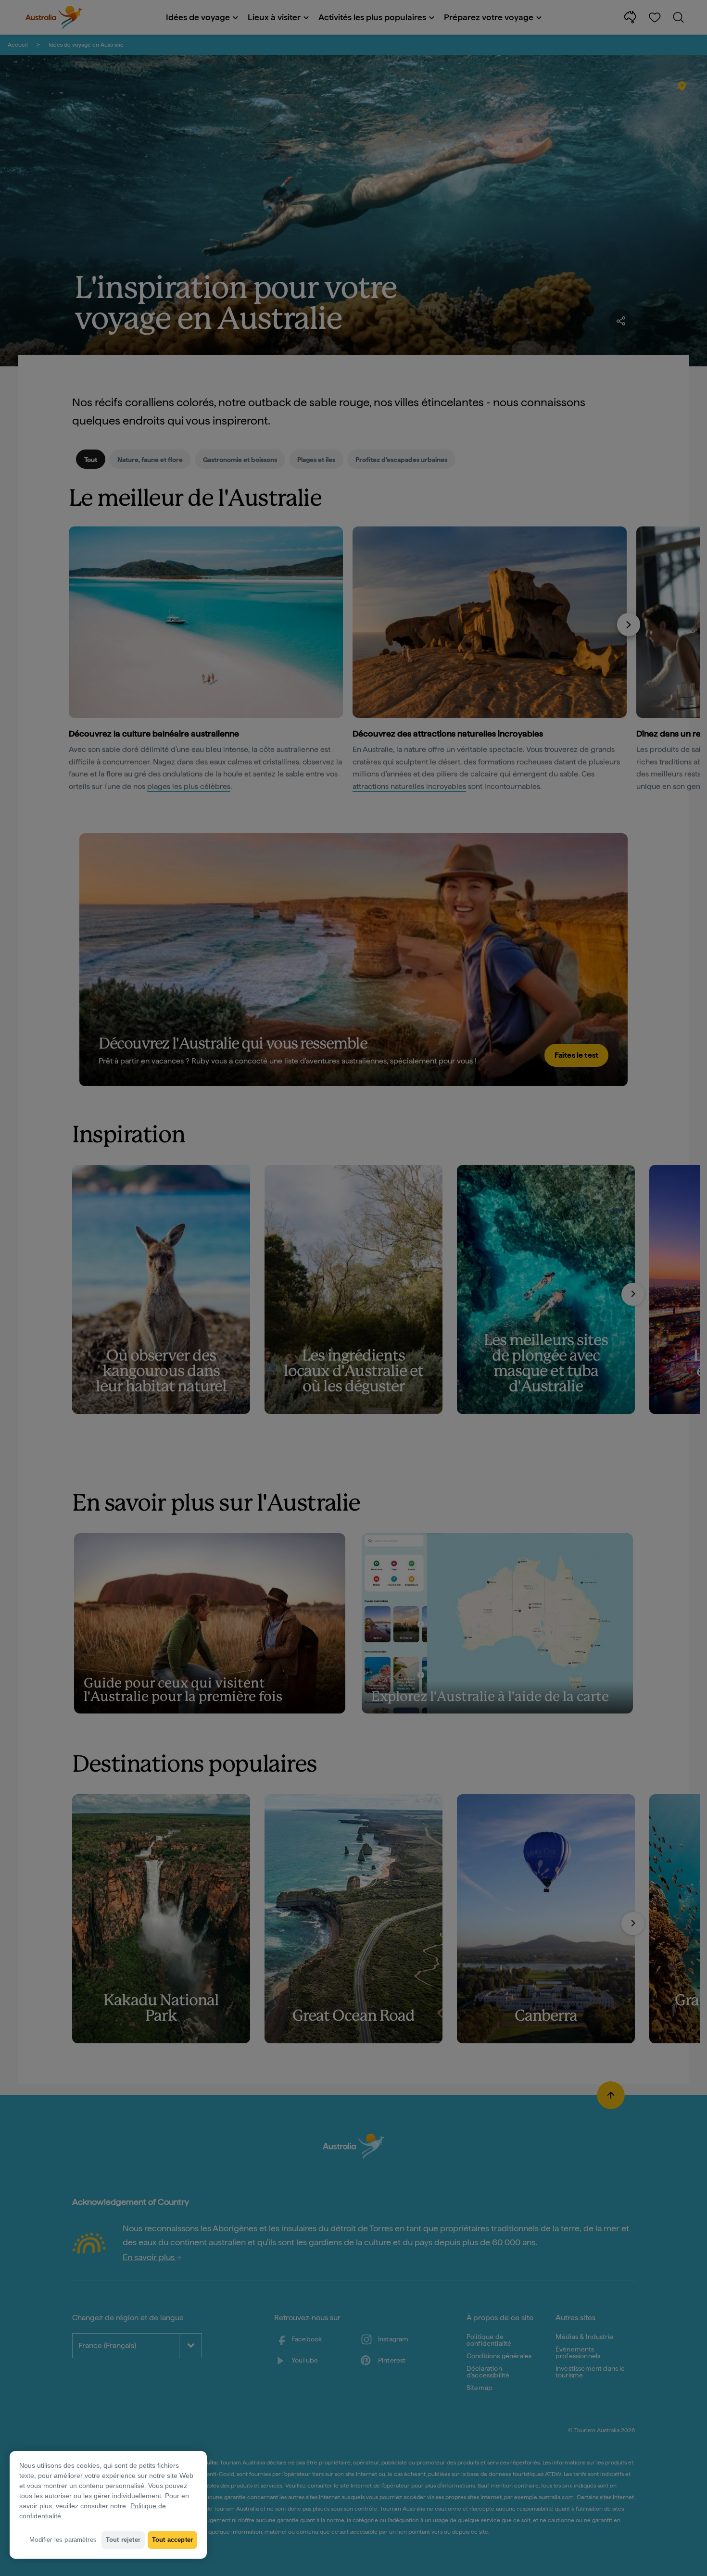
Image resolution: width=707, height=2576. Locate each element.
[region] (108, 2505)
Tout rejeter (123, 2540)
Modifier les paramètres (63, 2540)
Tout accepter (172, 2540)
